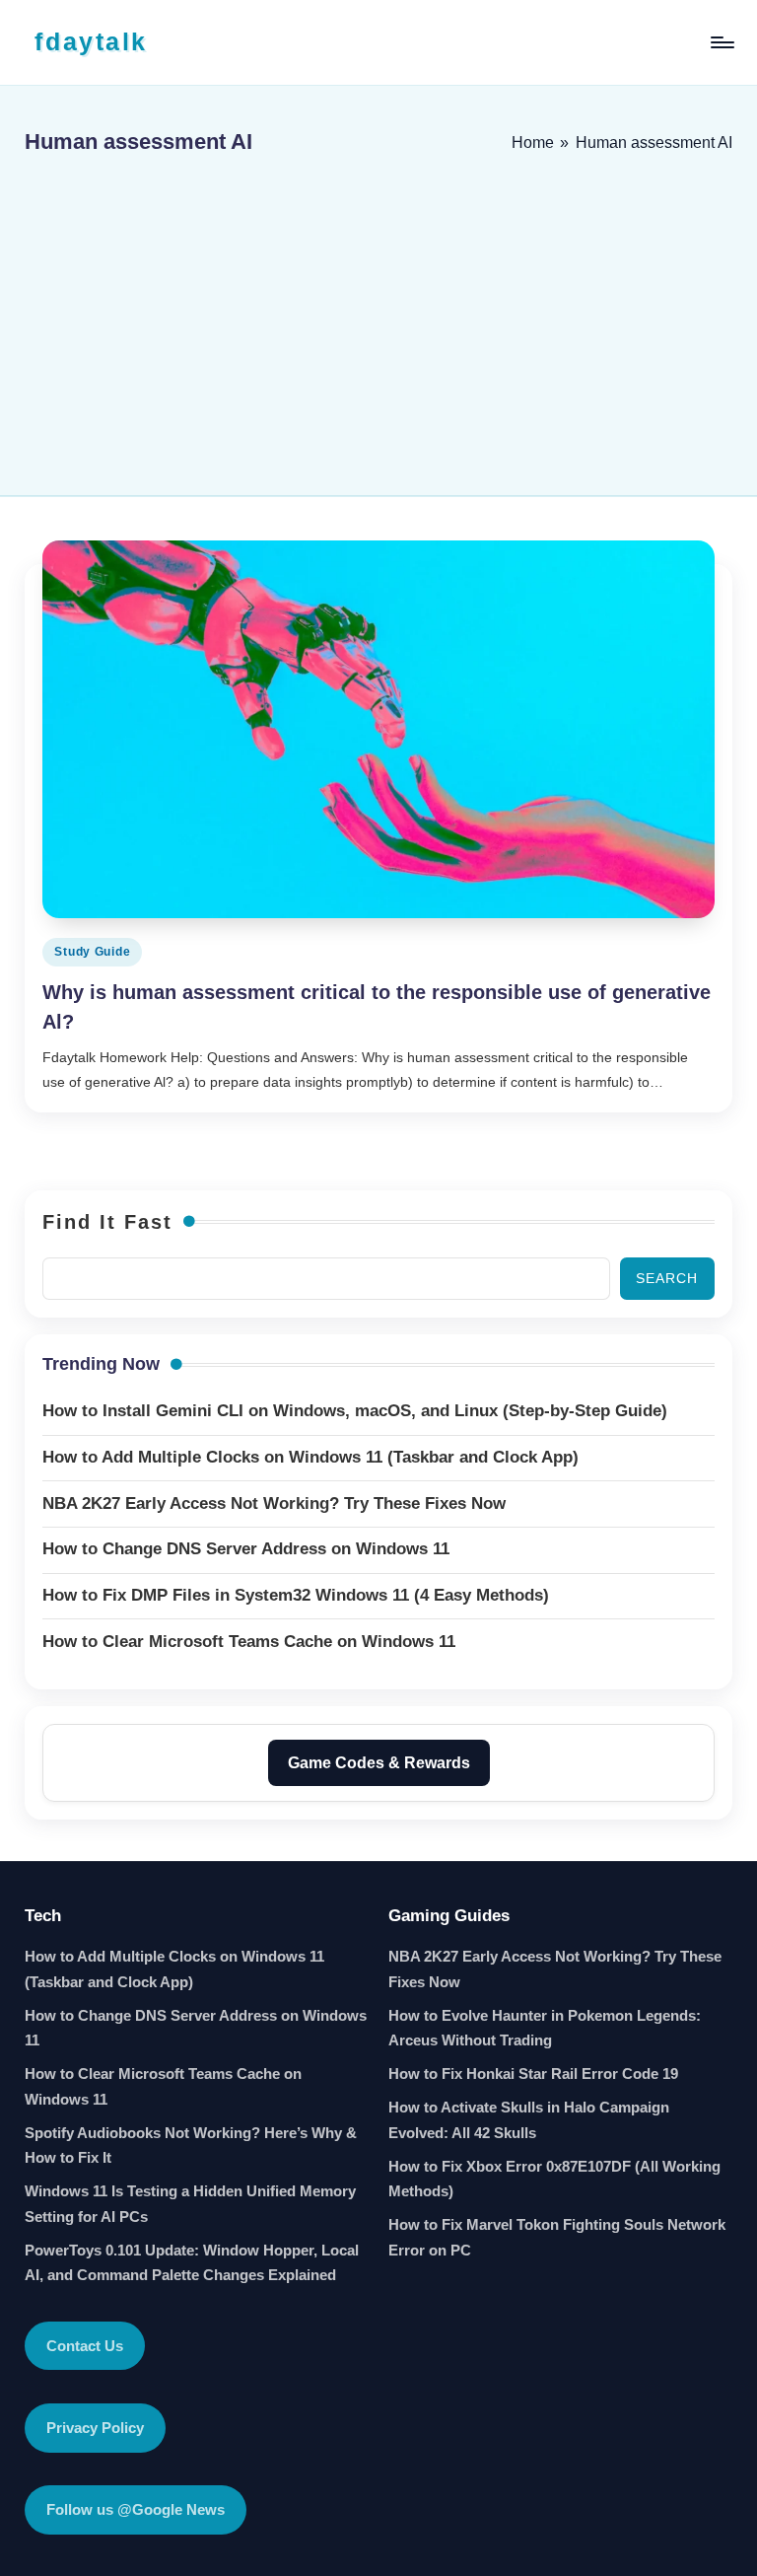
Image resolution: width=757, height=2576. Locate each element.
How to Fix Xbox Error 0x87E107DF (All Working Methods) (554, 2179)
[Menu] (721, 42)
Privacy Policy (95, 2428)
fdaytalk (91, 41)
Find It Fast (107, 1222)
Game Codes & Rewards (379, 1763)
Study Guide (92, 952)
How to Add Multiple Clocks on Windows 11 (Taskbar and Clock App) (174, 1969)
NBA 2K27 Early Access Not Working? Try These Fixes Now (555, 1969)
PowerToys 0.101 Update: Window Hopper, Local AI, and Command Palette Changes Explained (192, 2263)
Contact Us (85, 2346)
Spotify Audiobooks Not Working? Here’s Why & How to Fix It (191, 2146)
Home (533, 143)
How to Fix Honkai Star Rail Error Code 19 (533, 2074)
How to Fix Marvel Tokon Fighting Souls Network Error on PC (557, 2237)
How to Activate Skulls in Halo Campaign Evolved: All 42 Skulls (529, 2120)
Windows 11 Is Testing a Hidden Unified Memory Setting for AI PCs (190, 2204)
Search (667, 1278)
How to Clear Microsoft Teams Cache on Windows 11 (163, 2086)
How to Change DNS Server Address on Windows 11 (196, 2028)
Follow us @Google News (136, 2509)
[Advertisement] (378, 318)
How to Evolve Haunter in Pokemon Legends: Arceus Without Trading (545, 2028)
